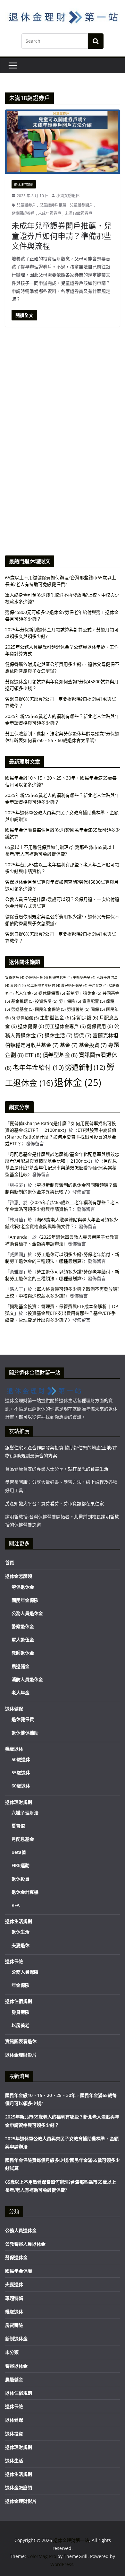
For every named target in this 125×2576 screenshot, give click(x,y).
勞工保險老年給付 (43, 985)
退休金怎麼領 (19, 1576)
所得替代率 (60, 977)
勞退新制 (85, 1067)
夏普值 (18, 985)
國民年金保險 (50, 1009)
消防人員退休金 (27, 1679)
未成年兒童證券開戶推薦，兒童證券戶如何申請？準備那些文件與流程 (62, 236)
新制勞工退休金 (84, 993)
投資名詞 (46, 1001)
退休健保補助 (25, 1733)
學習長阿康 (16, 1482)
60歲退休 (21, 1786)
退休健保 (31, 1026)
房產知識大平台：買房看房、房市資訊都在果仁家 (54, 1503)
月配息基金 (23, 1839)
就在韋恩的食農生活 (88, 1469)
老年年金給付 (38, 1067)
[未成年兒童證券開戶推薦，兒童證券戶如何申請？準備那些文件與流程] (63, 141)
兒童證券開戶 (81, 205)
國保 (98, 1009)
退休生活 (58, 1035)
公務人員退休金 (27, 1613)
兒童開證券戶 (23, 213)
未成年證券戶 (50, 213)
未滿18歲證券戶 (79, 213)
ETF (33, 1055)
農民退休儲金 (74, 985)
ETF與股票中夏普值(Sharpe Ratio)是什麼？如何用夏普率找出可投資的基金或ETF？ (61, 1137)
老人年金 (26, 993)
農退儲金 (21, 1666)
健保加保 (28, 1018)
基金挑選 (22, 1001)
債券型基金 (60, 1055)
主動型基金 (55, 1017)
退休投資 (21, 1879)
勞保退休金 (37, 977)
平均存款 (98, 985)
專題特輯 (14, 2298)
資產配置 (94, 1001)
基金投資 (93, 1045)
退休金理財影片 (21, 2055)
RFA (16, 1905)
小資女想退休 (68, 196)
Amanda (19, 1237)
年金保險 (21, 1985)
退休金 (78, 1082)
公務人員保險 (25, 1972)
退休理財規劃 (24, 184)
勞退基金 (22, 1009)
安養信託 (15, 977)
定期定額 (85, 1017)
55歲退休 (21, 1773)
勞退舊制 (78, 1009)
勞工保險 (70, 1001)
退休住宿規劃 (19, 2001)
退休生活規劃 (19, 1921)
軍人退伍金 (23, 1640)
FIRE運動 (21, 1865)
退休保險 (14, 1961)
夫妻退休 (21, 1945)
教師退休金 (23, 1653)
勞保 (83, 1035)
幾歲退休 (14, 1749)
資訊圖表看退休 (21, 2041)
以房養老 (21, 2025)
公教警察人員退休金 (25, 2244)
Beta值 (19, 1852)
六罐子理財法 (25, 1813)
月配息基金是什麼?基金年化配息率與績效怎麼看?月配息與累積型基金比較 (61, 1168)
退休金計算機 (25, 1892)
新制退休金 (16, 2339)
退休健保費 (52, 993)
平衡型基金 (84, 977)
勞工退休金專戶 (65, 1026)
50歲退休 (21, 1759)
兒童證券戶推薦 (53, 205)
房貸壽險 (21, 2012)
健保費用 (100, 1026)
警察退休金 (23, 1626)
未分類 (12, 2352)
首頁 (10, 1563)
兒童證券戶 (26, 205)
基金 (69, 1045)
